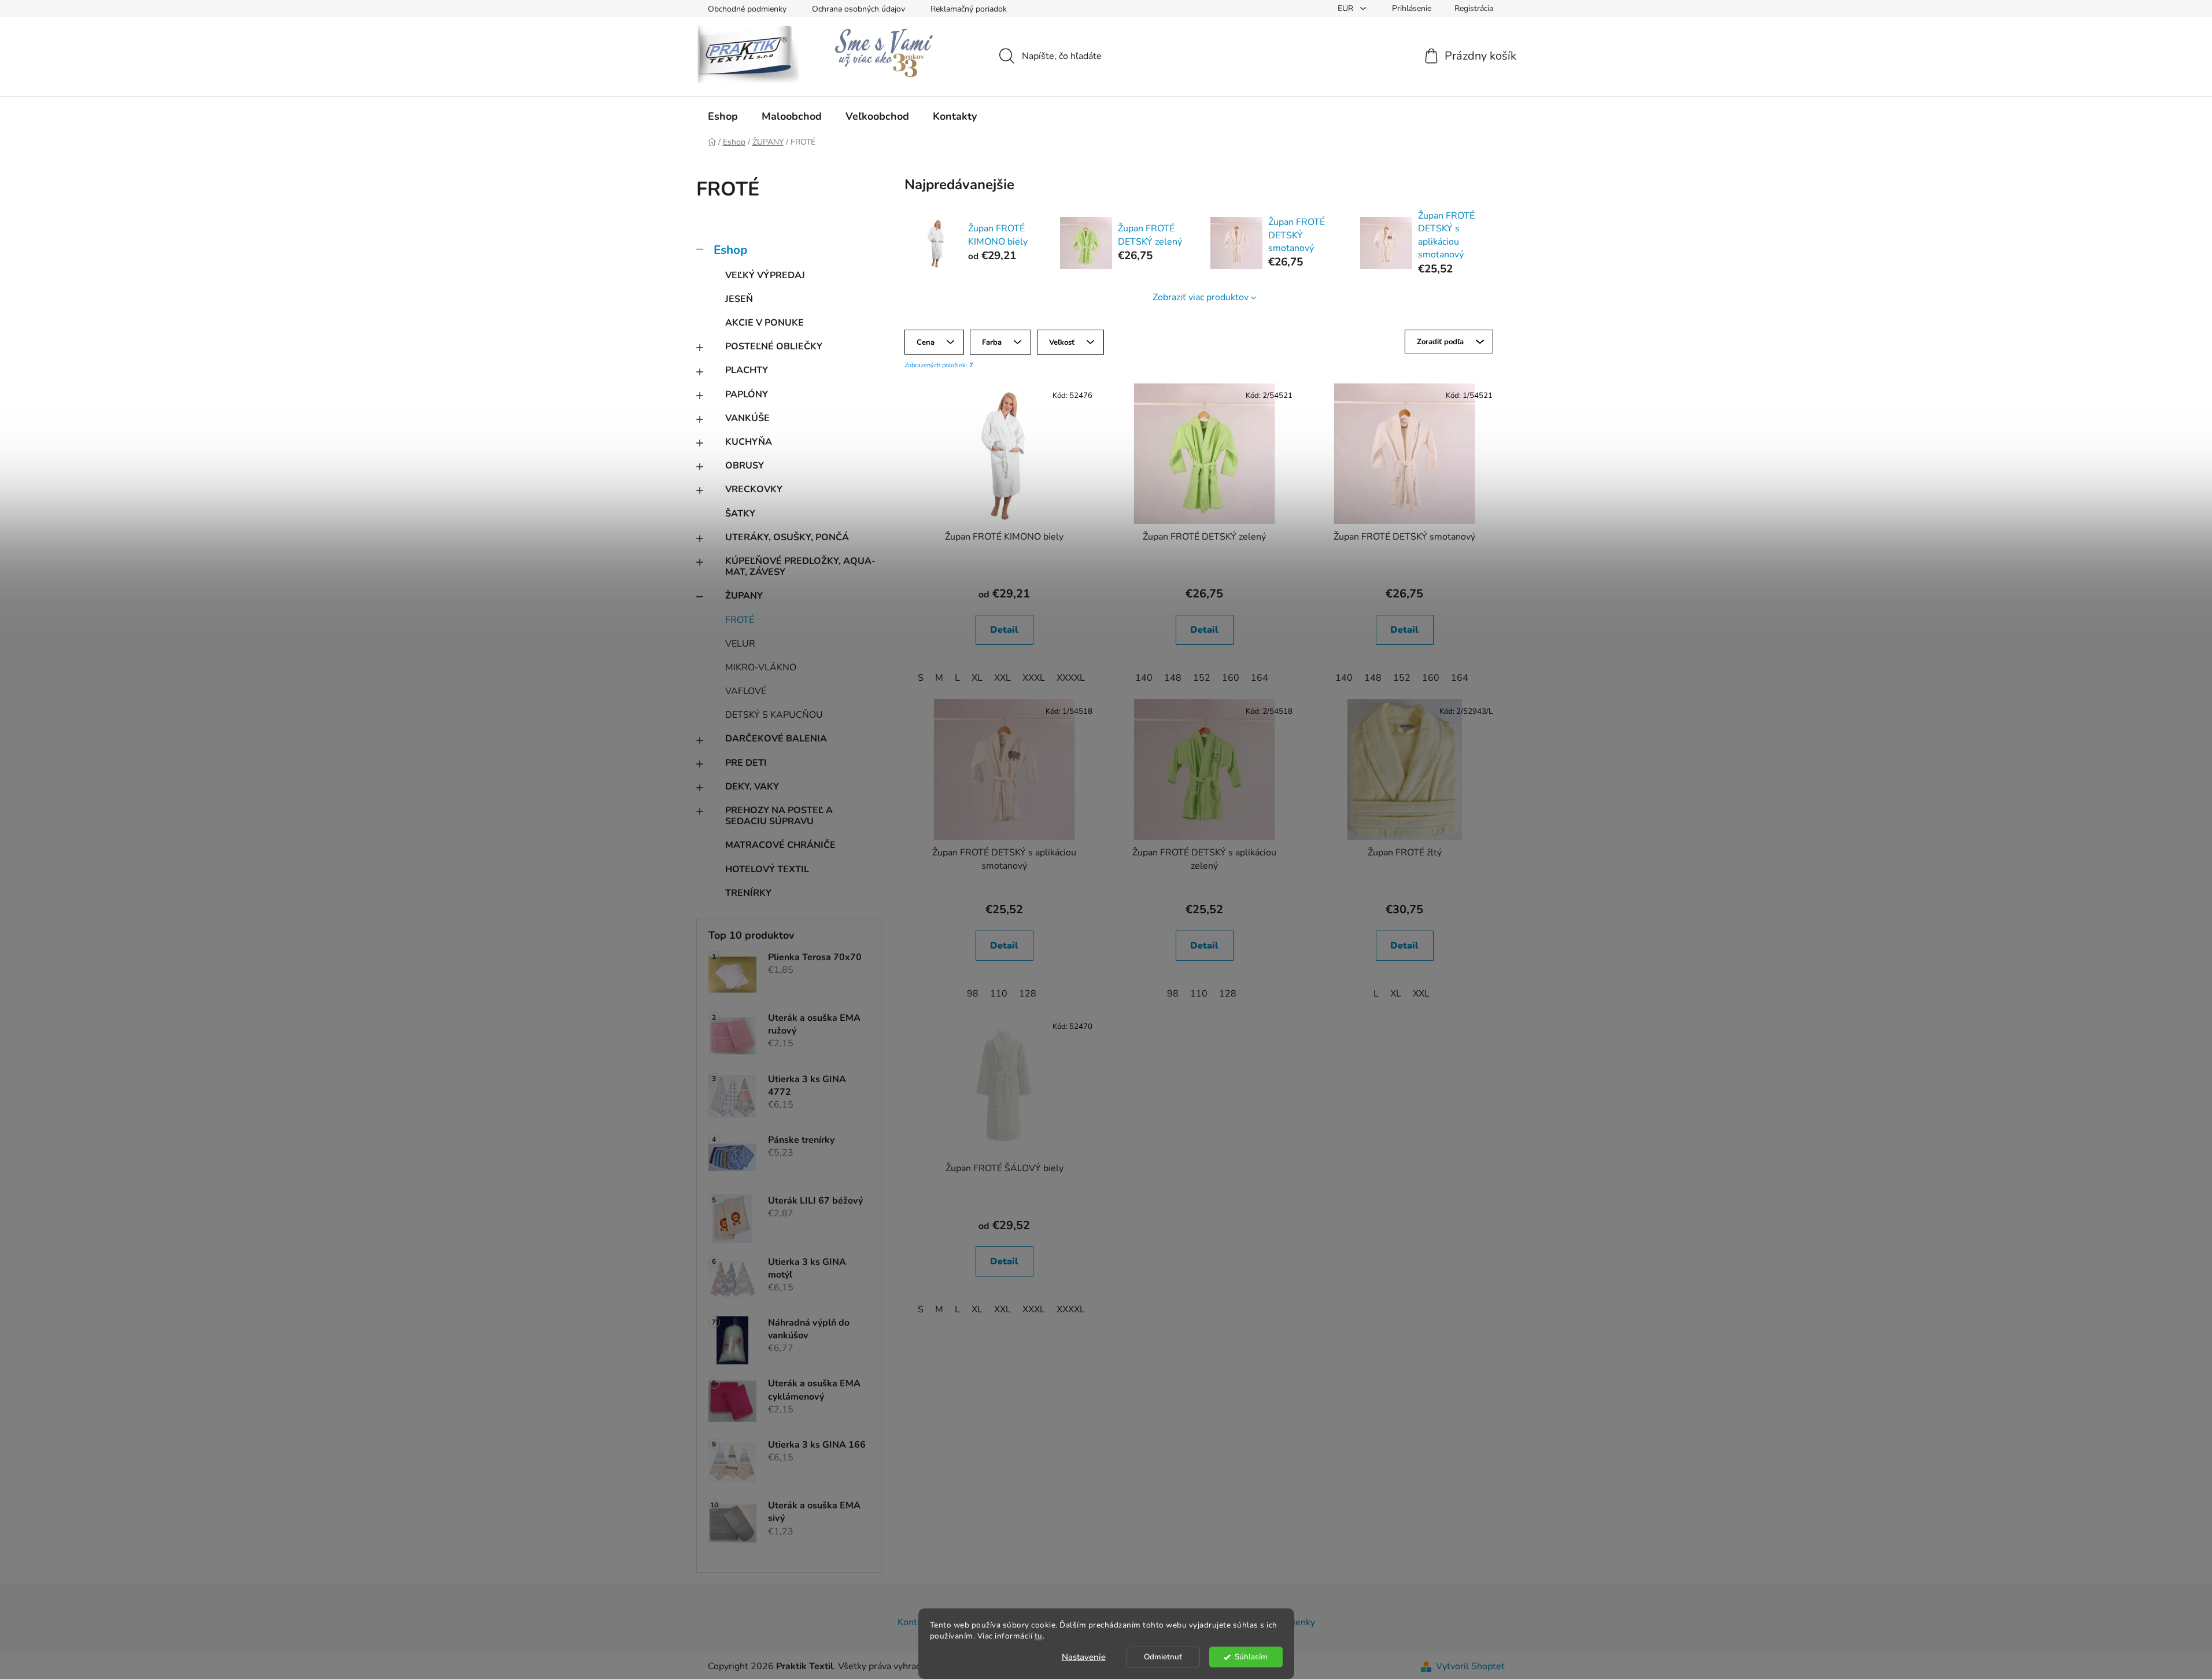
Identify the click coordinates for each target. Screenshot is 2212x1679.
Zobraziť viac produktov (1201, 297)
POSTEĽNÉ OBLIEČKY (774, 346)
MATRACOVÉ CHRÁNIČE (780, 845)
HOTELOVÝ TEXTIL (767, 869)
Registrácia (1474, 8)
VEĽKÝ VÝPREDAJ (765, 275)
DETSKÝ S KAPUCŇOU (774, 715)
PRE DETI (746, 763)
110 (999, 994)
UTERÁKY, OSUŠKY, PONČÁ (787, 537)
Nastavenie (1084, 1657)
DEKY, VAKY (752, 787)
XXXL (1034, 678)
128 (1028, 994)
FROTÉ (740, 620)
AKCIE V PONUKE (765, 323)
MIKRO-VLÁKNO (761, 667)
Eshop (730, 250)
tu (1039, 1636)
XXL (1002, 678)
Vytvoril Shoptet (1470, 1666)
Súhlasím (1251, 1657)
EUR (1347, 8)
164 (1260, 678)
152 (1202, 678)
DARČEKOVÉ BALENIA (776, 739)
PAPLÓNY (747, 394)
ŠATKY (740, 514)
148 (1173, 678)
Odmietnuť (1163, 1657)
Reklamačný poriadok (969, 9)
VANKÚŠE (747, 418)
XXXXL (1071, 678)
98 (973, 994)
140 (1144, 678)
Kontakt (914, 1622)
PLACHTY (747, 370)
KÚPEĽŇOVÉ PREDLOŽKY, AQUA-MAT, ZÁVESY (800, 567)
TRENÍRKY (748, 893)
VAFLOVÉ (746, 691)
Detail (1004, 630)
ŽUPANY (744, 596)
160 (1231, 678)
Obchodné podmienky (747, 9)
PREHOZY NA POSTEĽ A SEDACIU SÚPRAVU (779, 816)
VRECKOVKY (754, 489)
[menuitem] (723, 116)
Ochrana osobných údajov (858, 9)
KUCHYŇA (749, 442)
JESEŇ (739, 299)
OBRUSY (745, 466)
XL (977, 678)
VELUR (740, 644)
